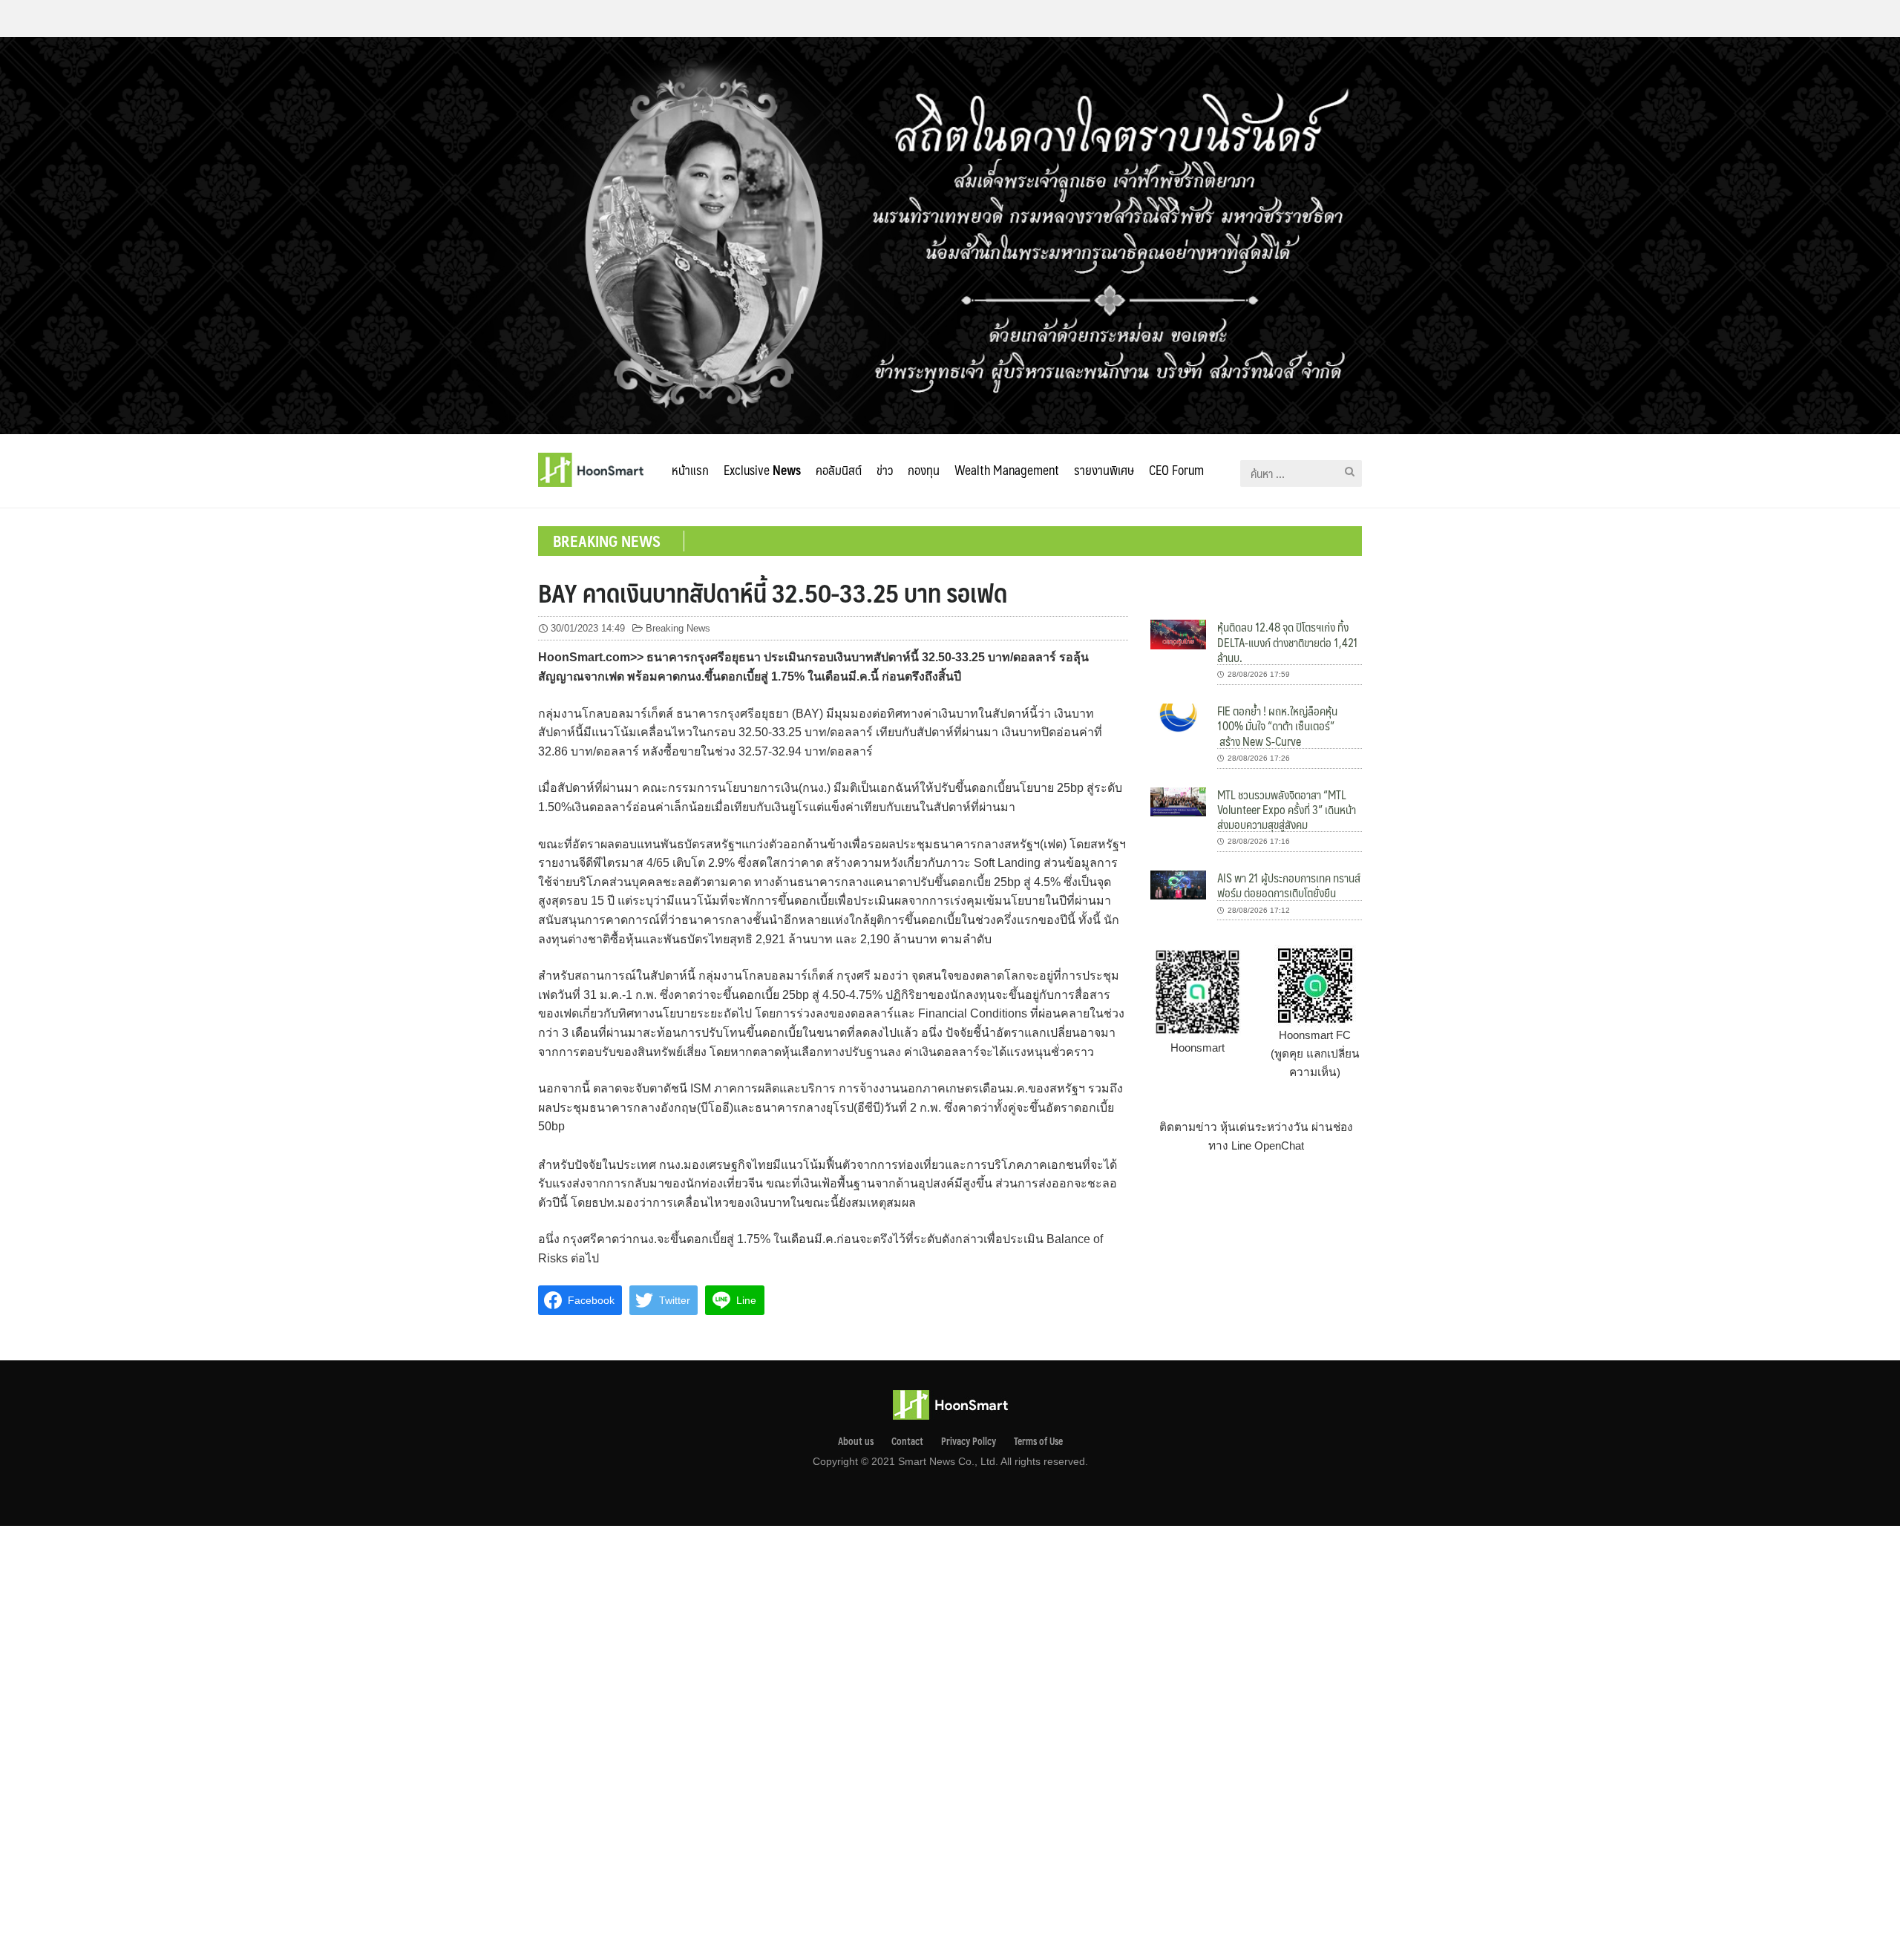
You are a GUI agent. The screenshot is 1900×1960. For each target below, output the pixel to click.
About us (856, 1441)
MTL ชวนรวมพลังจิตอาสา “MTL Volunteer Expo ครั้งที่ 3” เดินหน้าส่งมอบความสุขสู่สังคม (1287, 810)
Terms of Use (1038, 1441)
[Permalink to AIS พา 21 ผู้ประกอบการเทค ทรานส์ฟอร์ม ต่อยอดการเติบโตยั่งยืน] (1178, 884)
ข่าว (885, 470)
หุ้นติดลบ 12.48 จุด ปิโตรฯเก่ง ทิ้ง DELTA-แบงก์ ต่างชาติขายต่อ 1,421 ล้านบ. (1288, 642)
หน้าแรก (690, 470)
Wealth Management (1007, 470)
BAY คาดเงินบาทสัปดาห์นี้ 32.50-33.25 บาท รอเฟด (773, 592)
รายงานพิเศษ (1104, 470)
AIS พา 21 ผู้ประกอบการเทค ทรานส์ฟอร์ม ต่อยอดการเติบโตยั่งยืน (1289, 885)
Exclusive (762, 470)
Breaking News (678, 628)
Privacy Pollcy (969, 1441)
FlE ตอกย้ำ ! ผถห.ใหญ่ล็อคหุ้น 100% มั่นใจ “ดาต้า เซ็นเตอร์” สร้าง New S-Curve (1277, 726)
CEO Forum (1176, 470)
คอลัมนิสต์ (839, 470)
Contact (907, 1441)
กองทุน (924, 470)
